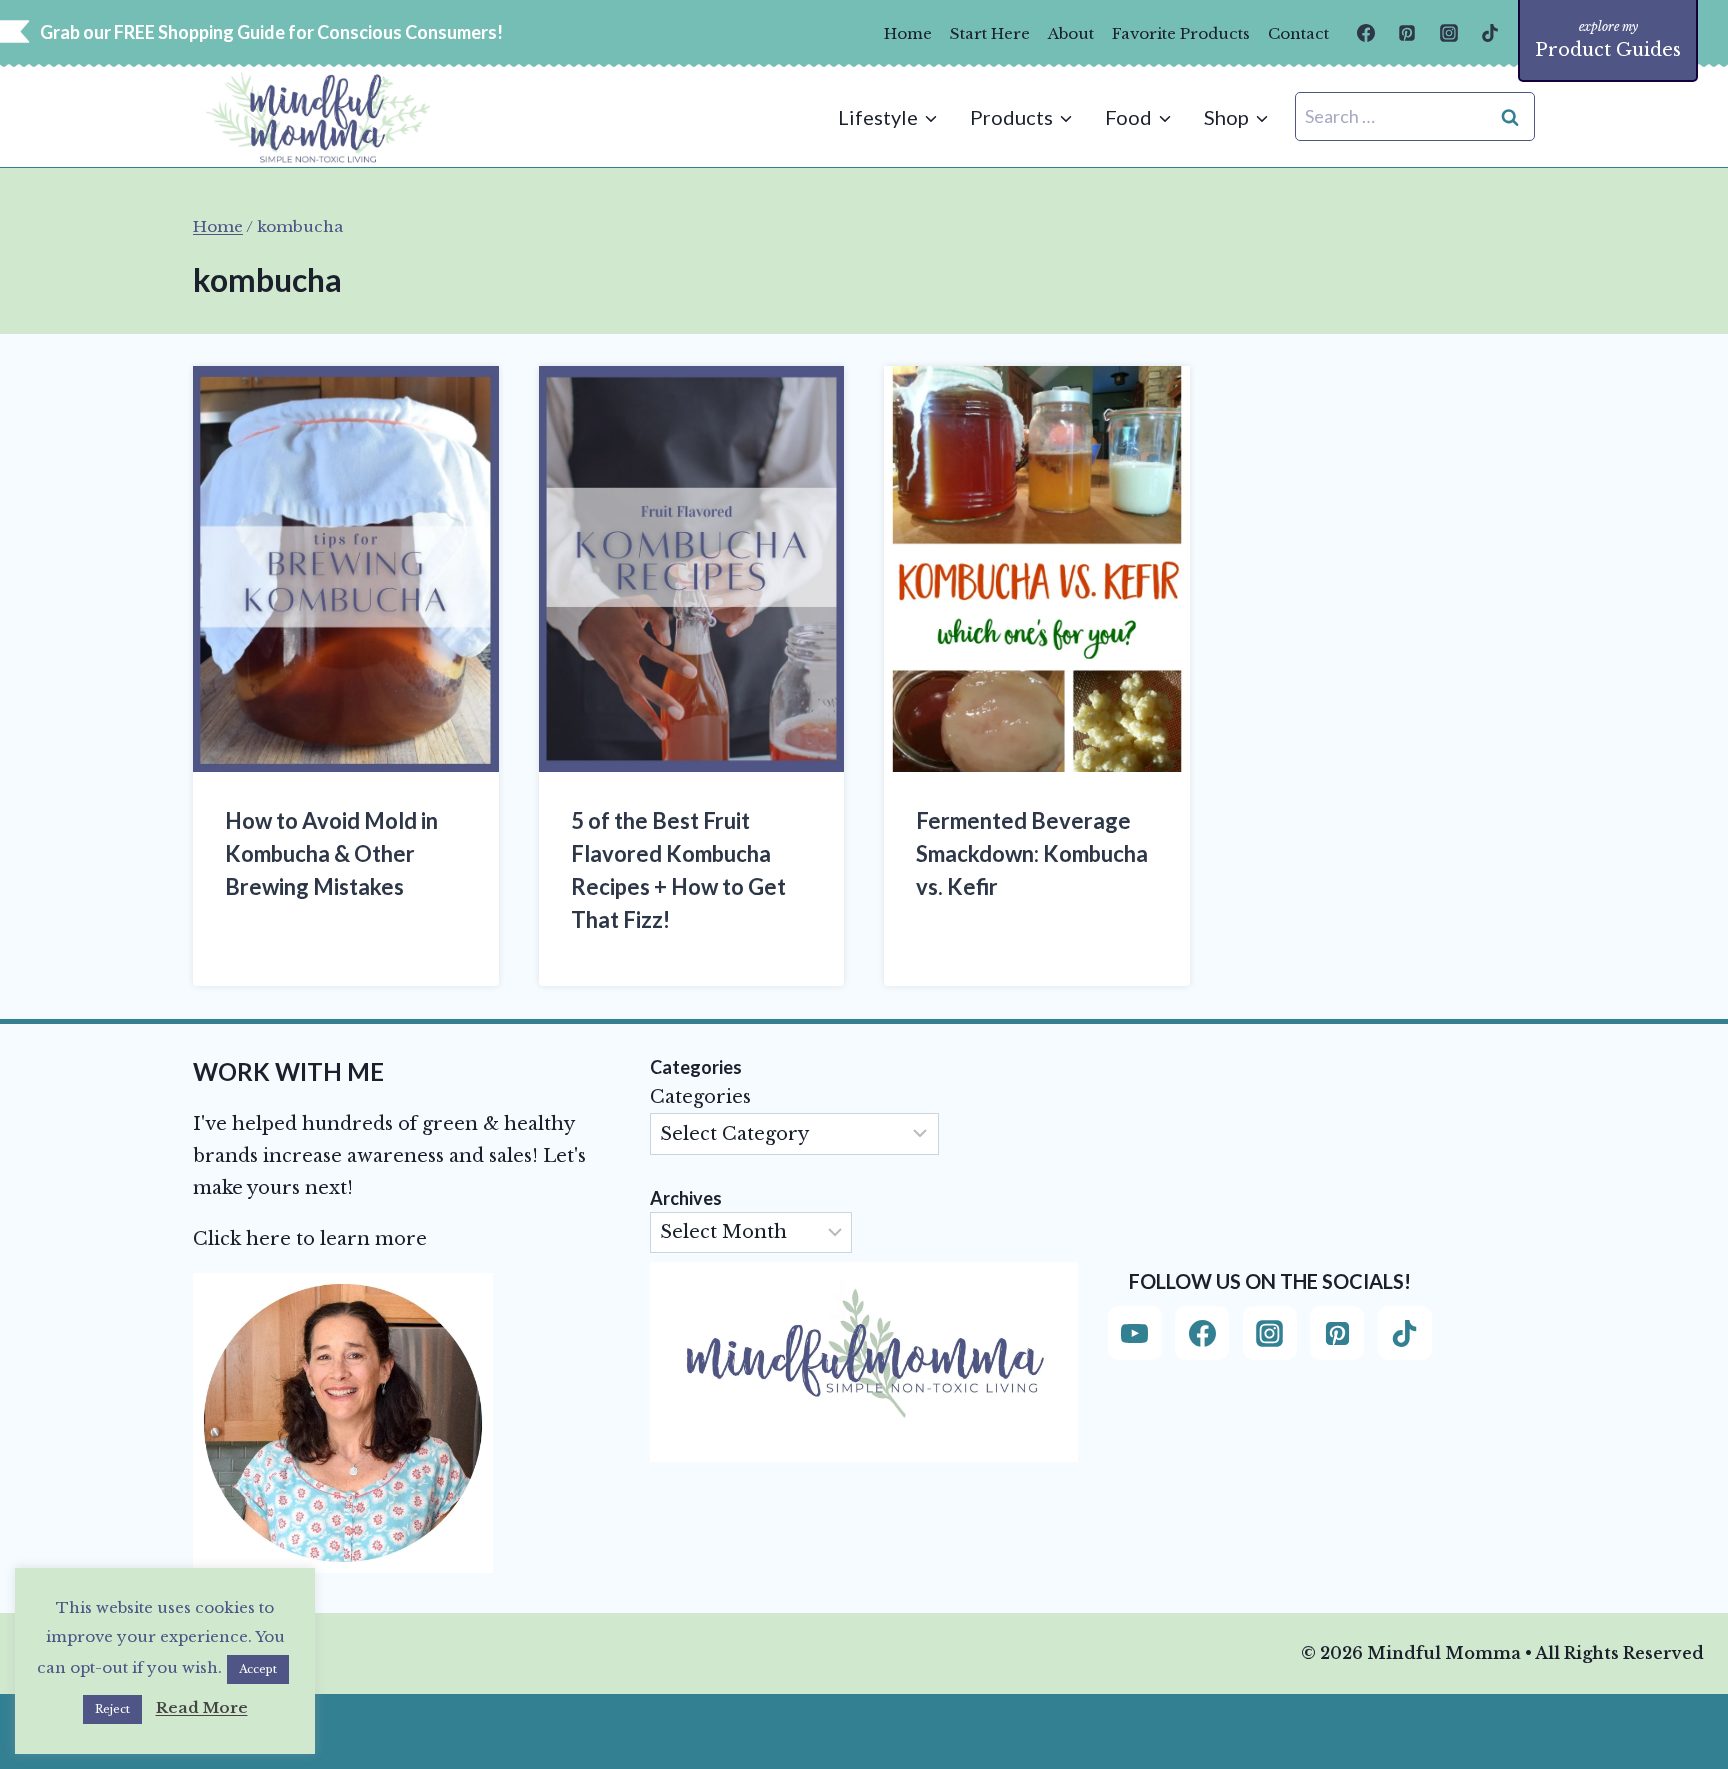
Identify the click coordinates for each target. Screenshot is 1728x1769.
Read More (202, 1707)
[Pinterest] (1407, 33)
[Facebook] (1366, 33)
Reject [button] (112, 1709)
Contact (1298, 33)
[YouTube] (1135, 1333)
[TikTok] (1490, 33)
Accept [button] (258, 1669)
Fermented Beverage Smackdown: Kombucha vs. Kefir (1032, 853)
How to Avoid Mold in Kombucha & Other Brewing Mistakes (331, 853)
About (1071, 33)
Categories (700, 1097)
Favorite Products (1181, 33)
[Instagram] (1449, 33)
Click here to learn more (310, 1239)
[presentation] (346, 569)
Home (908, 33)
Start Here (990, 33)
